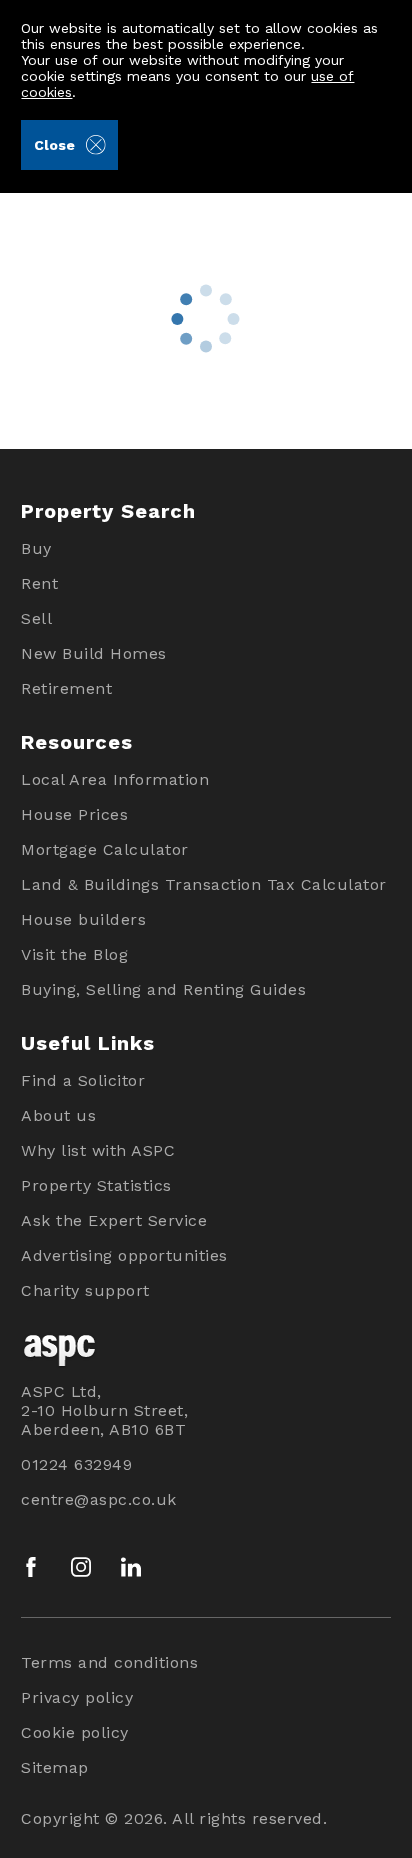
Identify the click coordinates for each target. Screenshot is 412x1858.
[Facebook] (31, 1567)
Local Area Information (115, 779)
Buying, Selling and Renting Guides (163, 989)
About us (58, 1115)
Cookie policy (75, 1732)
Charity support (85, 1290)
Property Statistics (96, 1185)
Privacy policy (77, 1697)
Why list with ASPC (98, 1150)
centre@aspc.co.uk (99, 1499)
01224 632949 (76, 1464)
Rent (39, 583)
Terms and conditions (109, 1662)
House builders (83, 919)
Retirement (66, 688)
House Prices (74, 814)
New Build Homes (94, 653)
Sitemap (55, 1767)
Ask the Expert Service (114, 1220)
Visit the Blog (74, 954)
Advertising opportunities (124, 1255)
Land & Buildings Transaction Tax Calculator (204, 884)
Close (54, 145)
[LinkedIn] (131, 1567)
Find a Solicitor (83, 1080)
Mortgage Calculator (105, 849)
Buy (36, 548)
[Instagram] (81, 1567)
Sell (36, 618)
